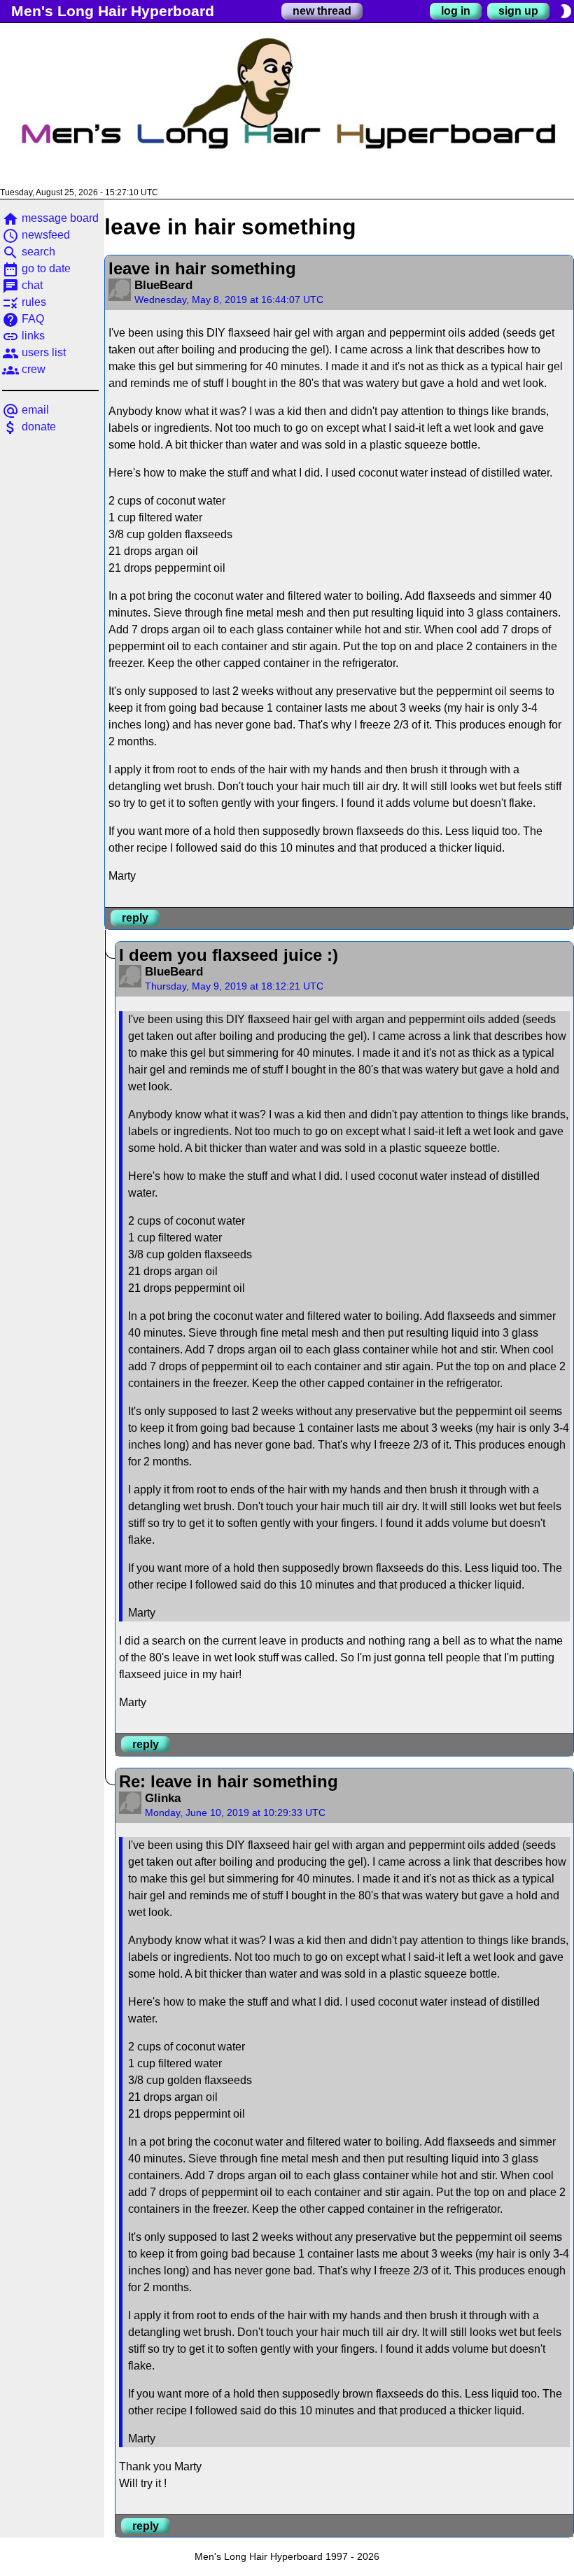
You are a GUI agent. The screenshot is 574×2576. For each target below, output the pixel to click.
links (23, 336)
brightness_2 (566, 11)
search (29, 252)
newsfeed (36, 235)
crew (24, 369)
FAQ (23, 319)
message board (50, 218)
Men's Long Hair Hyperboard (113, 11)
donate (29, 427)
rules (24, 302)
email (26, 410)
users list (34, 352)
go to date (36, 268)
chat (22, 285)
